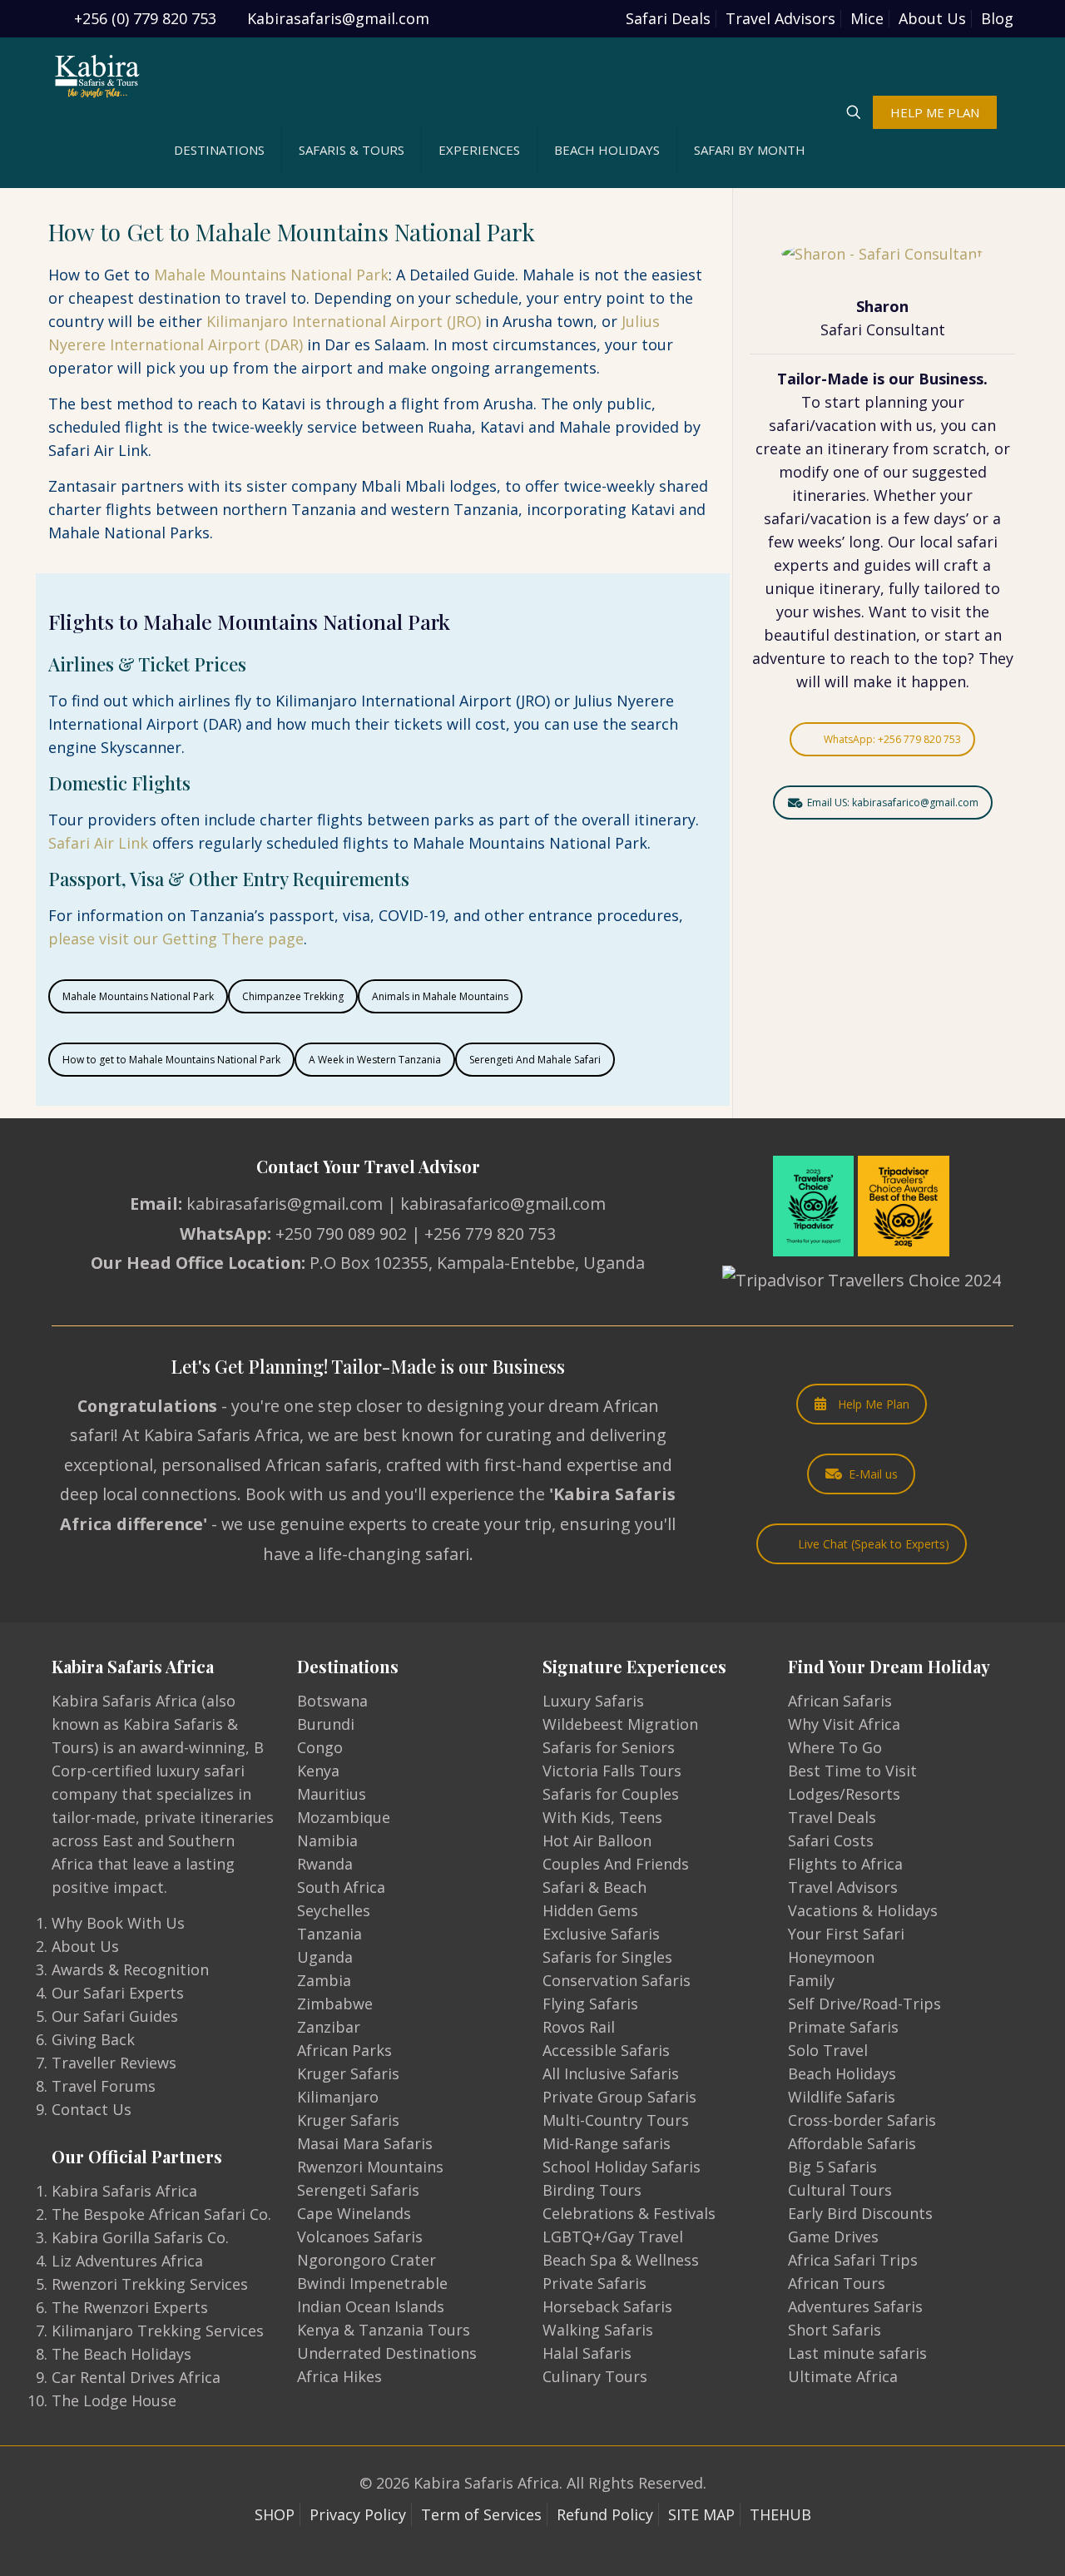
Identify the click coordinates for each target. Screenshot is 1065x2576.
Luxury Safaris (593, 1701)
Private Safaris (594, 2283)
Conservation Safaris (617, 1980)
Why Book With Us (118, 1923)
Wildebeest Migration (620, 1724)
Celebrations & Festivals (629, 2213)
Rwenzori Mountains (370, 2167)
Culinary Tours (595, 2376)
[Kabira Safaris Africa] (97, 75)
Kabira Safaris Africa (124, 2191)
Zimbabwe (335, 2004)
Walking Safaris (598, 2330)
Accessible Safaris (606, 2050)
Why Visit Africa (844, 1724)
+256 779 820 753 (490, 1234)
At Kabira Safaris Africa (211, 1435)
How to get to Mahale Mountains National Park (171, 1060)
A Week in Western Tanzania (375, 1060)
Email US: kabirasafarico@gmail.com (893, 803)
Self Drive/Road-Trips (864, 2004)
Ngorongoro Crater (367, 2260)
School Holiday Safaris (622, 2167)
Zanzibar (329, 2027)
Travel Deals (832, 1817)
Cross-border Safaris (862, 2120)
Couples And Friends (616, 1864)
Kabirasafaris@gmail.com (338, 18)
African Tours (837, 2283)
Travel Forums (104, 2086)
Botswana (332, 1701)
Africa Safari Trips (853, 2260)
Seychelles (334, 1910)
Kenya (318, 1771)
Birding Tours (592, 2190)
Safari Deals (668, 18)
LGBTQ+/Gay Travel (613, 2237)
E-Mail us (873, 1474)
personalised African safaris (270, 1465)
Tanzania (329, 1934)
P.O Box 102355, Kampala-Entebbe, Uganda (477, 1263)
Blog (997, 18)
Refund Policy (605, 2514)
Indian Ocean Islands (371, 2306)
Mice (867, 18)
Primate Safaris (843, 2027)
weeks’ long (839, 542)
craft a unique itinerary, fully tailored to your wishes (883, 588)
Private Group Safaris (619, 2097)
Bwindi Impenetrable (372, 2283)
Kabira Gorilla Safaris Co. (140, 2237)
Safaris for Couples (611, 1794)
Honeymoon (831, 1957)
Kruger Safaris (348, 2073)
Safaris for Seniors (609, 1747)
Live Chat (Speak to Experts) (874, 1544)
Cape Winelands (354, 2213)
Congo (320, 1747)
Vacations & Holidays (863, 1910)
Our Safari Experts (118, 1993)
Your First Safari (846, 1934)
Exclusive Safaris (601, 1934)
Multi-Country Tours (616, 2120)
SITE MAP (701, 2514)
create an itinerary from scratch (871, 448)
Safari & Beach (594, 1887)
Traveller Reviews (114, 2063)
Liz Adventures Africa (127, 2261)
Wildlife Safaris (842, 2097)
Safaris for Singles (607, 1957)
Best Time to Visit (852, 1771)
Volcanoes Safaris (360, 2237)
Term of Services (481, 2514)
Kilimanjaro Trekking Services (158, 2331)
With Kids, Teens (602, 1817)
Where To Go (835, 1747)
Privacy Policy (358, 2514)
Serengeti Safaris (358, 2190)
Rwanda (325, 1864)
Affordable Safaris (852, 2143)
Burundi (326, 1724)
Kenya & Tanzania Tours (384, 2330)
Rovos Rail (579, 2027)
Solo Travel (828, 2050)
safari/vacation (822, 425)
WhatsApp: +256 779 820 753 (892, 739)
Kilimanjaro (338, 2097)
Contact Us (92, 2109)
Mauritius (332, 1794)
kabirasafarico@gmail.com (503, 1204)
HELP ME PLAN (935, 112)
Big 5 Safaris (832, 2167)
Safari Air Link (98, 843)
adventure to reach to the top (860, 658)
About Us (932, 18)
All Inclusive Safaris (611, 2073)
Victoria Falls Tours (612, 1771)
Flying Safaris (590, 2004)
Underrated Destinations (387, 2353)
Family (811, 1980)
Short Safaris (835, 2330)
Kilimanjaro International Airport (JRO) (344, 321)
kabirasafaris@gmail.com (285, 1204)
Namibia (327, 1840)
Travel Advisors (780, 18)
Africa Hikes (339, 2376)
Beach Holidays (842, 2073)
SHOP (275, 2514)
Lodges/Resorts (844, 1794)
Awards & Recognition (130, 1969)
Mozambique (344, 1817)
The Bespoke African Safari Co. (161, 2214)
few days (935, 518)
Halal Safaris (587, 2353)
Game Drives (833, 2237)
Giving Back (93, 2039)
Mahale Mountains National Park (271, 275)
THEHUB (780, 2514)
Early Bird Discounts (860, 2213)
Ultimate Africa (843, 2376)
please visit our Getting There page (176, 939)
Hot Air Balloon (597, 1840)
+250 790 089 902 (341, 1234)
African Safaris (840, 1701)
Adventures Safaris (855, 2306)
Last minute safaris (857, 2353)
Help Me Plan (874, 1404)
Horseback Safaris (607, 2306)
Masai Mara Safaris (365, 2143)
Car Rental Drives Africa (136, 2377)
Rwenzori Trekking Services (150, 2284)
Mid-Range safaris (607, 2143)
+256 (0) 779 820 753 (145, 18)
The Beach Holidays (121, 2354)
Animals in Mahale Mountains (440, 996)
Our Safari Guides (115, 2016)
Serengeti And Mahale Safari (535, 1060)
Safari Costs (831, 1840)
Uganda (325, 1957)
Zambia (324, 1980)
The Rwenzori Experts (130, 2307)
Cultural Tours (840, 2190)
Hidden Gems (590, 1910)
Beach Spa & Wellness (621, 2260)
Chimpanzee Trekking (293, 996)
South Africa (341, 1887)
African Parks (344, 2050)
